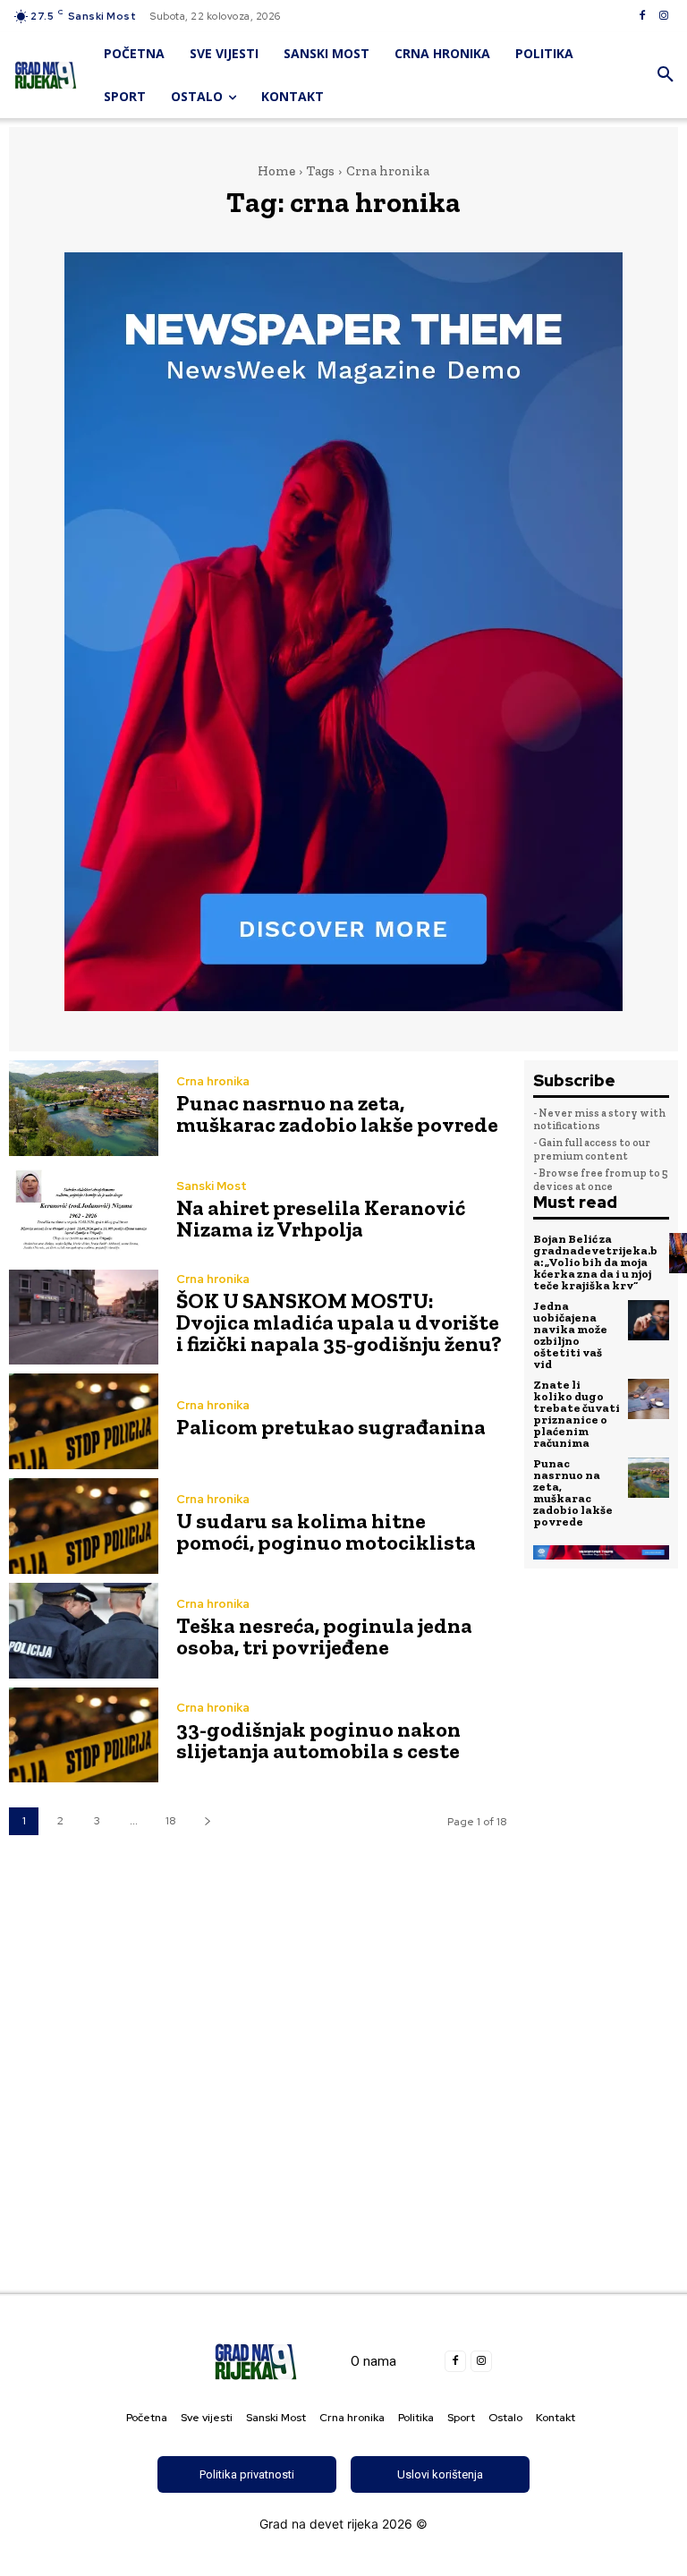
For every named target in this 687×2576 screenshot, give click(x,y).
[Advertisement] (343, 2081)
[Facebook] (642, 16)
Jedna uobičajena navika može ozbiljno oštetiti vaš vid (570, 1335)
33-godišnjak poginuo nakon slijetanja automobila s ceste (318, 1740)
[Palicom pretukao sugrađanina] (84, 1421)
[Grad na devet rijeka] (46, 75)
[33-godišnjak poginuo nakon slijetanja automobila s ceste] (84, 1735)
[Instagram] (664, 16)
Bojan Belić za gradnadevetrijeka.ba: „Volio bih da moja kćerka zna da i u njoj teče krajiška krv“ (595, 1262)
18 (170, 1821)
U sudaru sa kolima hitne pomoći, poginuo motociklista (326, 1531)
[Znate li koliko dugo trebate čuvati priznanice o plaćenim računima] (649, 1399)
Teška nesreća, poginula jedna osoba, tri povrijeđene (324, 1636)
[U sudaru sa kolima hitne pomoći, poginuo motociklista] (84, 1526)
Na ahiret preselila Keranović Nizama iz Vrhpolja (321, 1218)
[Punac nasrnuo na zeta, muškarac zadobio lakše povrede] (84, 1108)
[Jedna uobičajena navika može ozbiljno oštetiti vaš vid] (649, 1321)
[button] (666, 75)
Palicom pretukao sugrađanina (331, 1427)
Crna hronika (213, 1081)
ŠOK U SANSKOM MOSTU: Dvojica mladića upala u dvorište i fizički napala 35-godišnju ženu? (339, 1322)
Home (276, 171)
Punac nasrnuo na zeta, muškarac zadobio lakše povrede (337, 1114)
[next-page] (207, 1821)
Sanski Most (212, 1186)
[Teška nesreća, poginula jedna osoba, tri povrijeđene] (84, 1631)
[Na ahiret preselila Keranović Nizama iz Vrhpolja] (84, 1213)
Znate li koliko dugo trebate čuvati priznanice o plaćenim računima (577, 1414)
